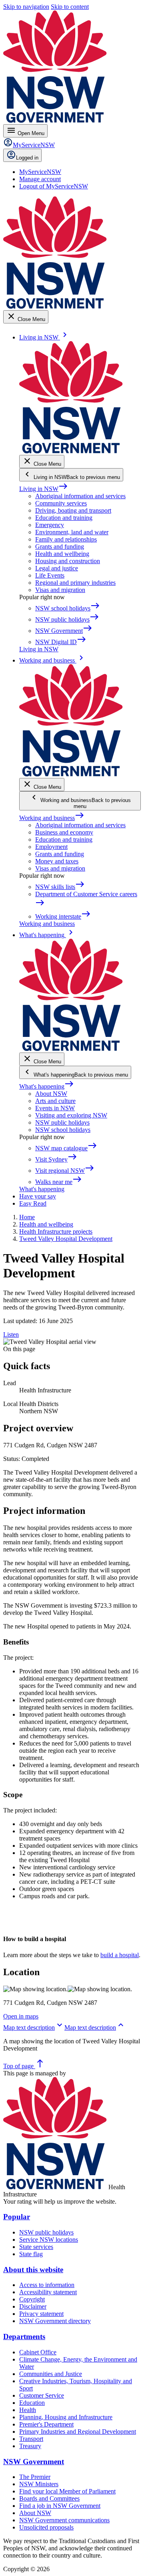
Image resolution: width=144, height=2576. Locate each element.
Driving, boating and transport (73, 510)
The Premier (35, 2477)
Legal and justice (57, 568)
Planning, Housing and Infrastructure (66, 2417)
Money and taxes (57, 861)
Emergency (50, 525)
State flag (31, 2254)
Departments (24, 2337)
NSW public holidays (62, 1122)
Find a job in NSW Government (60, 2506)
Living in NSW (44, 489)
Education (32, 2403)
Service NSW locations (49, 2240)
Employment (51, 847)
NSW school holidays (63, 1130)
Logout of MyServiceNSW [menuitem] (54, 186)
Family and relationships (66, 539)
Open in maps (21, 2016)
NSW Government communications (64, 2520)
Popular (17, 2217)
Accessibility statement (48, 2292)
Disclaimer (33, 2306)
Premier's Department (46, 2424)
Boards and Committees (49, 2498)
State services (36, 2247)
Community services (61, 503)
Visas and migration (60, 590)
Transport (31, 2439)
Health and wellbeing (62, 554)
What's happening (47, 1086)
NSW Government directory (55, 2321)
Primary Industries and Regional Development (78, 2432)
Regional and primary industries (75, 583)
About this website (33, 2270)
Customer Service (42, 2395)
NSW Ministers (39, 2484)
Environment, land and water (72, 532)
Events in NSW (55, 1108)
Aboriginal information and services (80, 496)
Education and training (64, 518)
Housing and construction (68, 561)
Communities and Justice (51, 2374)
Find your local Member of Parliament (67, 2491)
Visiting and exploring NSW (71, 1115)
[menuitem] (40, 172)
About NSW (51, 1094)
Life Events (50, 575)
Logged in (27, 158)
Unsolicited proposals (46, 2527)
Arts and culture (55, 1101)
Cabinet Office (38, 2352)
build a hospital (120, 1955)
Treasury (30, 2446)
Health (28, 2410)
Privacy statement (41, 2314)
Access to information (47, 2285)
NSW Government (34, 2462)
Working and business (52, 818)
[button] (34, 2027)
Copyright (32, 2299)
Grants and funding (60, 547)
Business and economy (64, 832)
